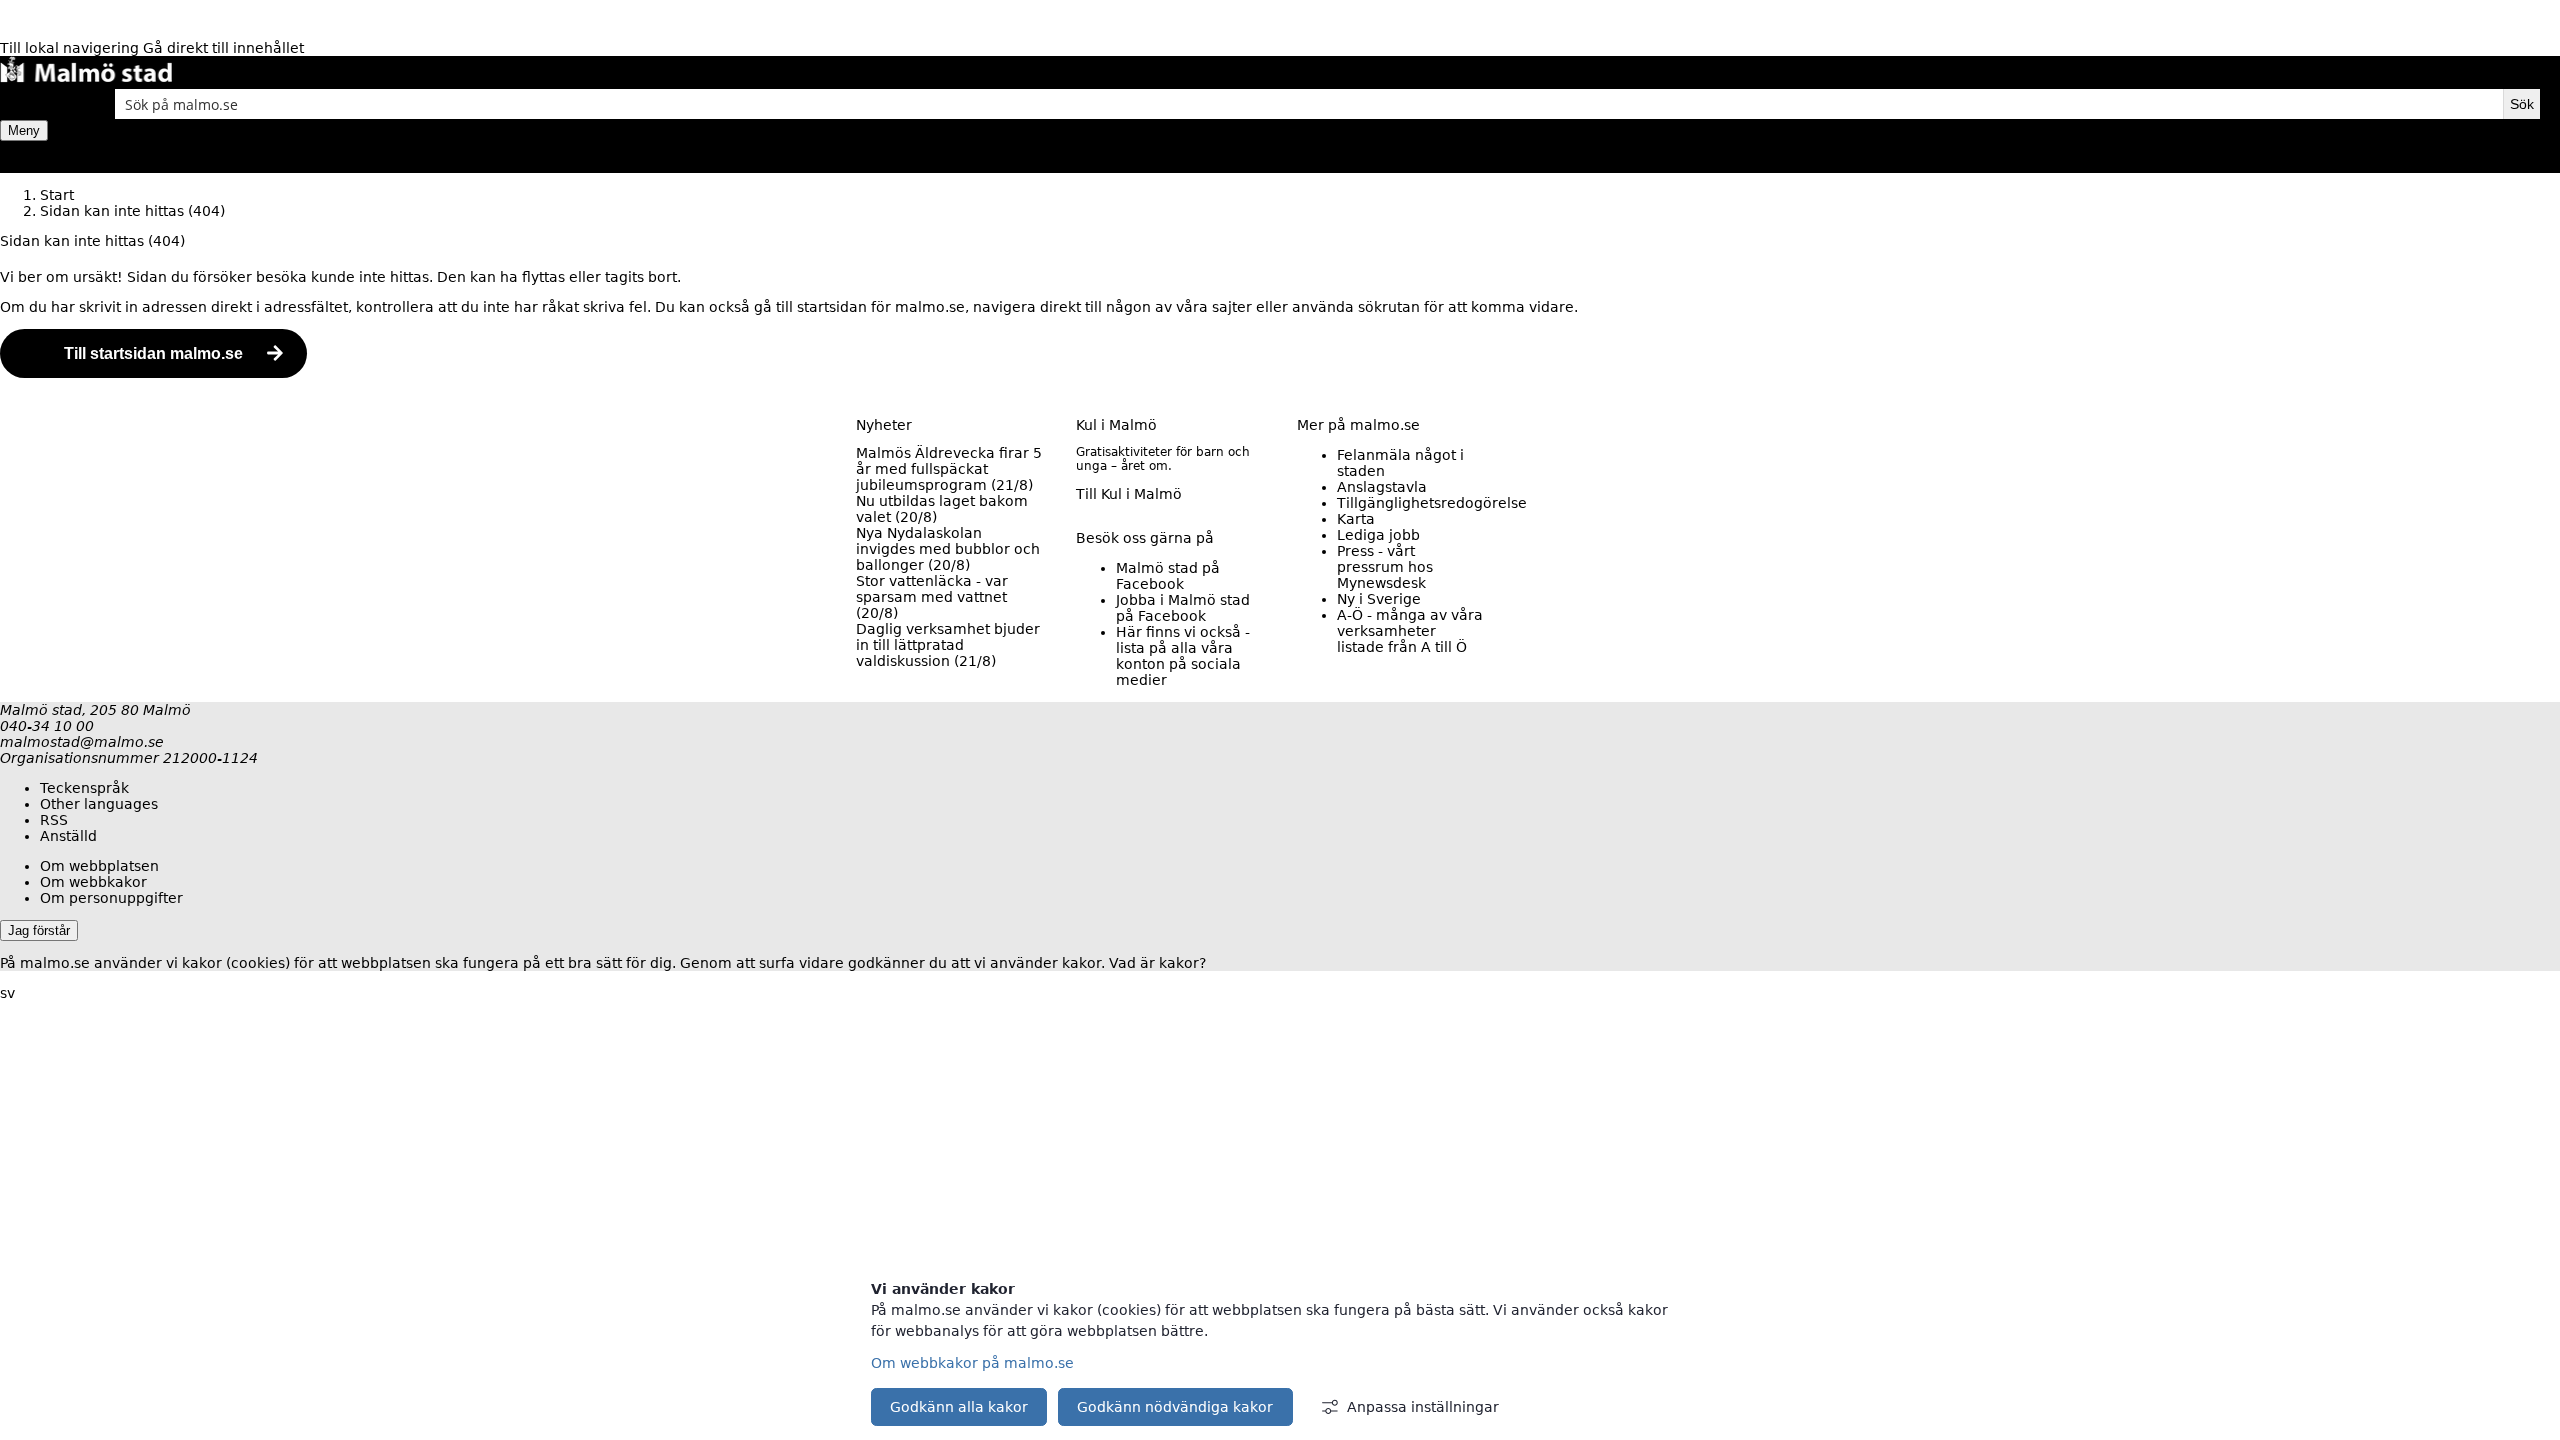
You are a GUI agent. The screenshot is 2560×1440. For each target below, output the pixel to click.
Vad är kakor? (1157, 963)
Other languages (99, 804)
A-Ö (1410, 631)
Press (1385, 567)
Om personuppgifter (111, 898)
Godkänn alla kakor (959, 1407)
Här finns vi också (1183, 656)
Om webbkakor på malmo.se (972, 1363)
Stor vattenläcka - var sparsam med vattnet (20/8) (932, 597)
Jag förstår (39, 930)
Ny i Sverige (1379, 599)
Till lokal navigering (71, 48)
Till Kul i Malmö (1129, 494)
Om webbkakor (93, 882)
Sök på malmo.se (35, 104)
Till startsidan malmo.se (153, 353)
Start (57, 195)
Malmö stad (1168, 576)
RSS (54, 820)
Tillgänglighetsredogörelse (1432, 503)
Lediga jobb (1378, 535)
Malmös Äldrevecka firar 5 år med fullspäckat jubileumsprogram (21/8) (949, 469)
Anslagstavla (1382, 487)
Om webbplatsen (99, 866)
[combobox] (1309, 104)
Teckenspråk (84, 788)
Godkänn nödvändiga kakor (1175, 1407)
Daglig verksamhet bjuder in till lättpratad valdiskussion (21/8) (948, 645)
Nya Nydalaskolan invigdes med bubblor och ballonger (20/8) (948, 549)
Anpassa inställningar (1423, 1407)
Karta (1356, 519)
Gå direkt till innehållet (223, 48)
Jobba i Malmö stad (1183, 608)
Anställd (68, 836)
